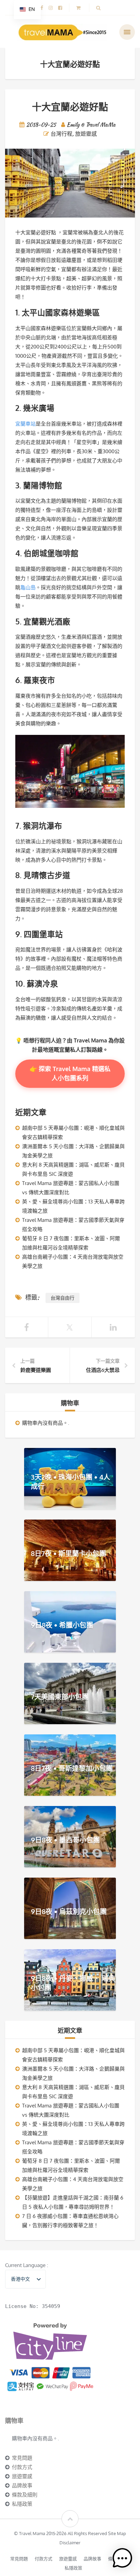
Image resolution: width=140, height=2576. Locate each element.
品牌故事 (22, 2485)
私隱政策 (22, 2504)
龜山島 (28, 587)
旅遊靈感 (86, 134)
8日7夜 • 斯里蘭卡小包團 (68, 1553)
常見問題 (22, 2458)
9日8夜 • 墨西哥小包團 (65, 1840)
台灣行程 (62, 134)
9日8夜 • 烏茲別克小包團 (69, 1911)
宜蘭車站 (25, 424)
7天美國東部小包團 (60, 1697)
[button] (122, 2558)
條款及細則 (25, 2495)
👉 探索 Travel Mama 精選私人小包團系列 (70, 1073)
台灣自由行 (63, 1298)
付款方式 (22, 2467)
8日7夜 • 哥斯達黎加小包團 (72, 1768)
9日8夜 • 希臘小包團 (62, 1625)
